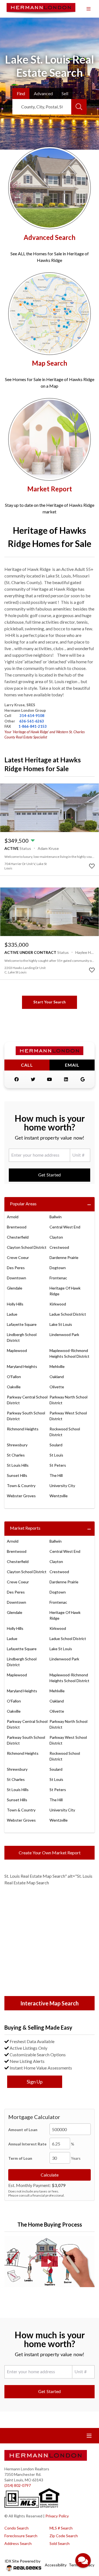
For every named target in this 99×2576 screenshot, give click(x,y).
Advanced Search (50, 237)
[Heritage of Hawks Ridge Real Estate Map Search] (50, 314)
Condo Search (16, 2528)
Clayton (56, 1237)
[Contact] (84, 2534)
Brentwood (17, 1227)
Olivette (57, 1387)
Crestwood (59, 1247)
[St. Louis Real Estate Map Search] (50, 1942)
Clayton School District (27, 1247)
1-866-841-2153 (33, 726)
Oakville (14, 1387)
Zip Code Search (64, 2536)
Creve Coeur (18, 1257)
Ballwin (56, 1217)
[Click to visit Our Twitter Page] (33, 1079)
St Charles (16, 1455)
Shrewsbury (17, 1445)
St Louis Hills (18, 1465)
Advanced (43, 93)
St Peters (58, 1465)
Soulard (56, 1445)
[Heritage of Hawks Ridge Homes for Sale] (50, 188)
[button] (50, 2262)
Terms (74, 2565)
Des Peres (16, 1268)
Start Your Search (50, 1002)
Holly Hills (15, 1304)
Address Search (18, 2543)
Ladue (12, 1314)
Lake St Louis (61, 1324)
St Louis (56, 1455)
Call (27, 1065)
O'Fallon (14, 1377)
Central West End (65, 1227)
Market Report (50, 489)
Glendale (15, 1288)
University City (62, 1486)
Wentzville (59, 1496)
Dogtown (58, 1268)
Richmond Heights (23, 1429)
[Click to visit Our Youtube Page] (50, 1079)
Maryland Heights (22, 1366)
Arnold (13, 1217)
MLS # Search (61, 2528)
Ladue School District (68, 1314)
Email (72, 1065)
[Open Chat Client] (83, 2560)
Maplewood (17, 1350)
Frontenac (58, 1278)
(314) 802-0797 (18, 2485)
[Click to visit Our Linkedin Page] (66, 1079)
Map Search (50, 363)
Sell (65, 93)
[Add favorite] (92, 866)
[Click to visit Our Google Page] (82, 1079)
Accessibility (56, 2565)
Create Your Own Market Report (50, 1853)
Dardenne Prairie (64, 1257)
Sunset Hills (17, 1475)
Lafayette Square (22, 1324)
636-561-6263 (32, 721)
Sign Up (35, 2082)
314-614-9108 (32, 716)
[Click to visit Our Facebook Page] (16, 1079)
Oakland (57, 1377)
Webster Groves (21, 1496)
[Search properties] (79, 107)
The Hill (56, 1475)
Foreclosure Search (21, 2536)
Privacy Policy (57, 2516)
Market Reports (25, 1528)
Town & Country (21, 1486)
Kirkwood (58, 1304)
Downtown (16, 1278)
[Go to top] (84, 2546)
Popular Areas (23, 1204)
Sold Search (60, 2543)
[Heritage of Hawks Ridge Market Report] (50, 439)
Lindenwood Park (64, 1334)
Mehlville (57, 1366)
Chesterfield (18, 1237)
